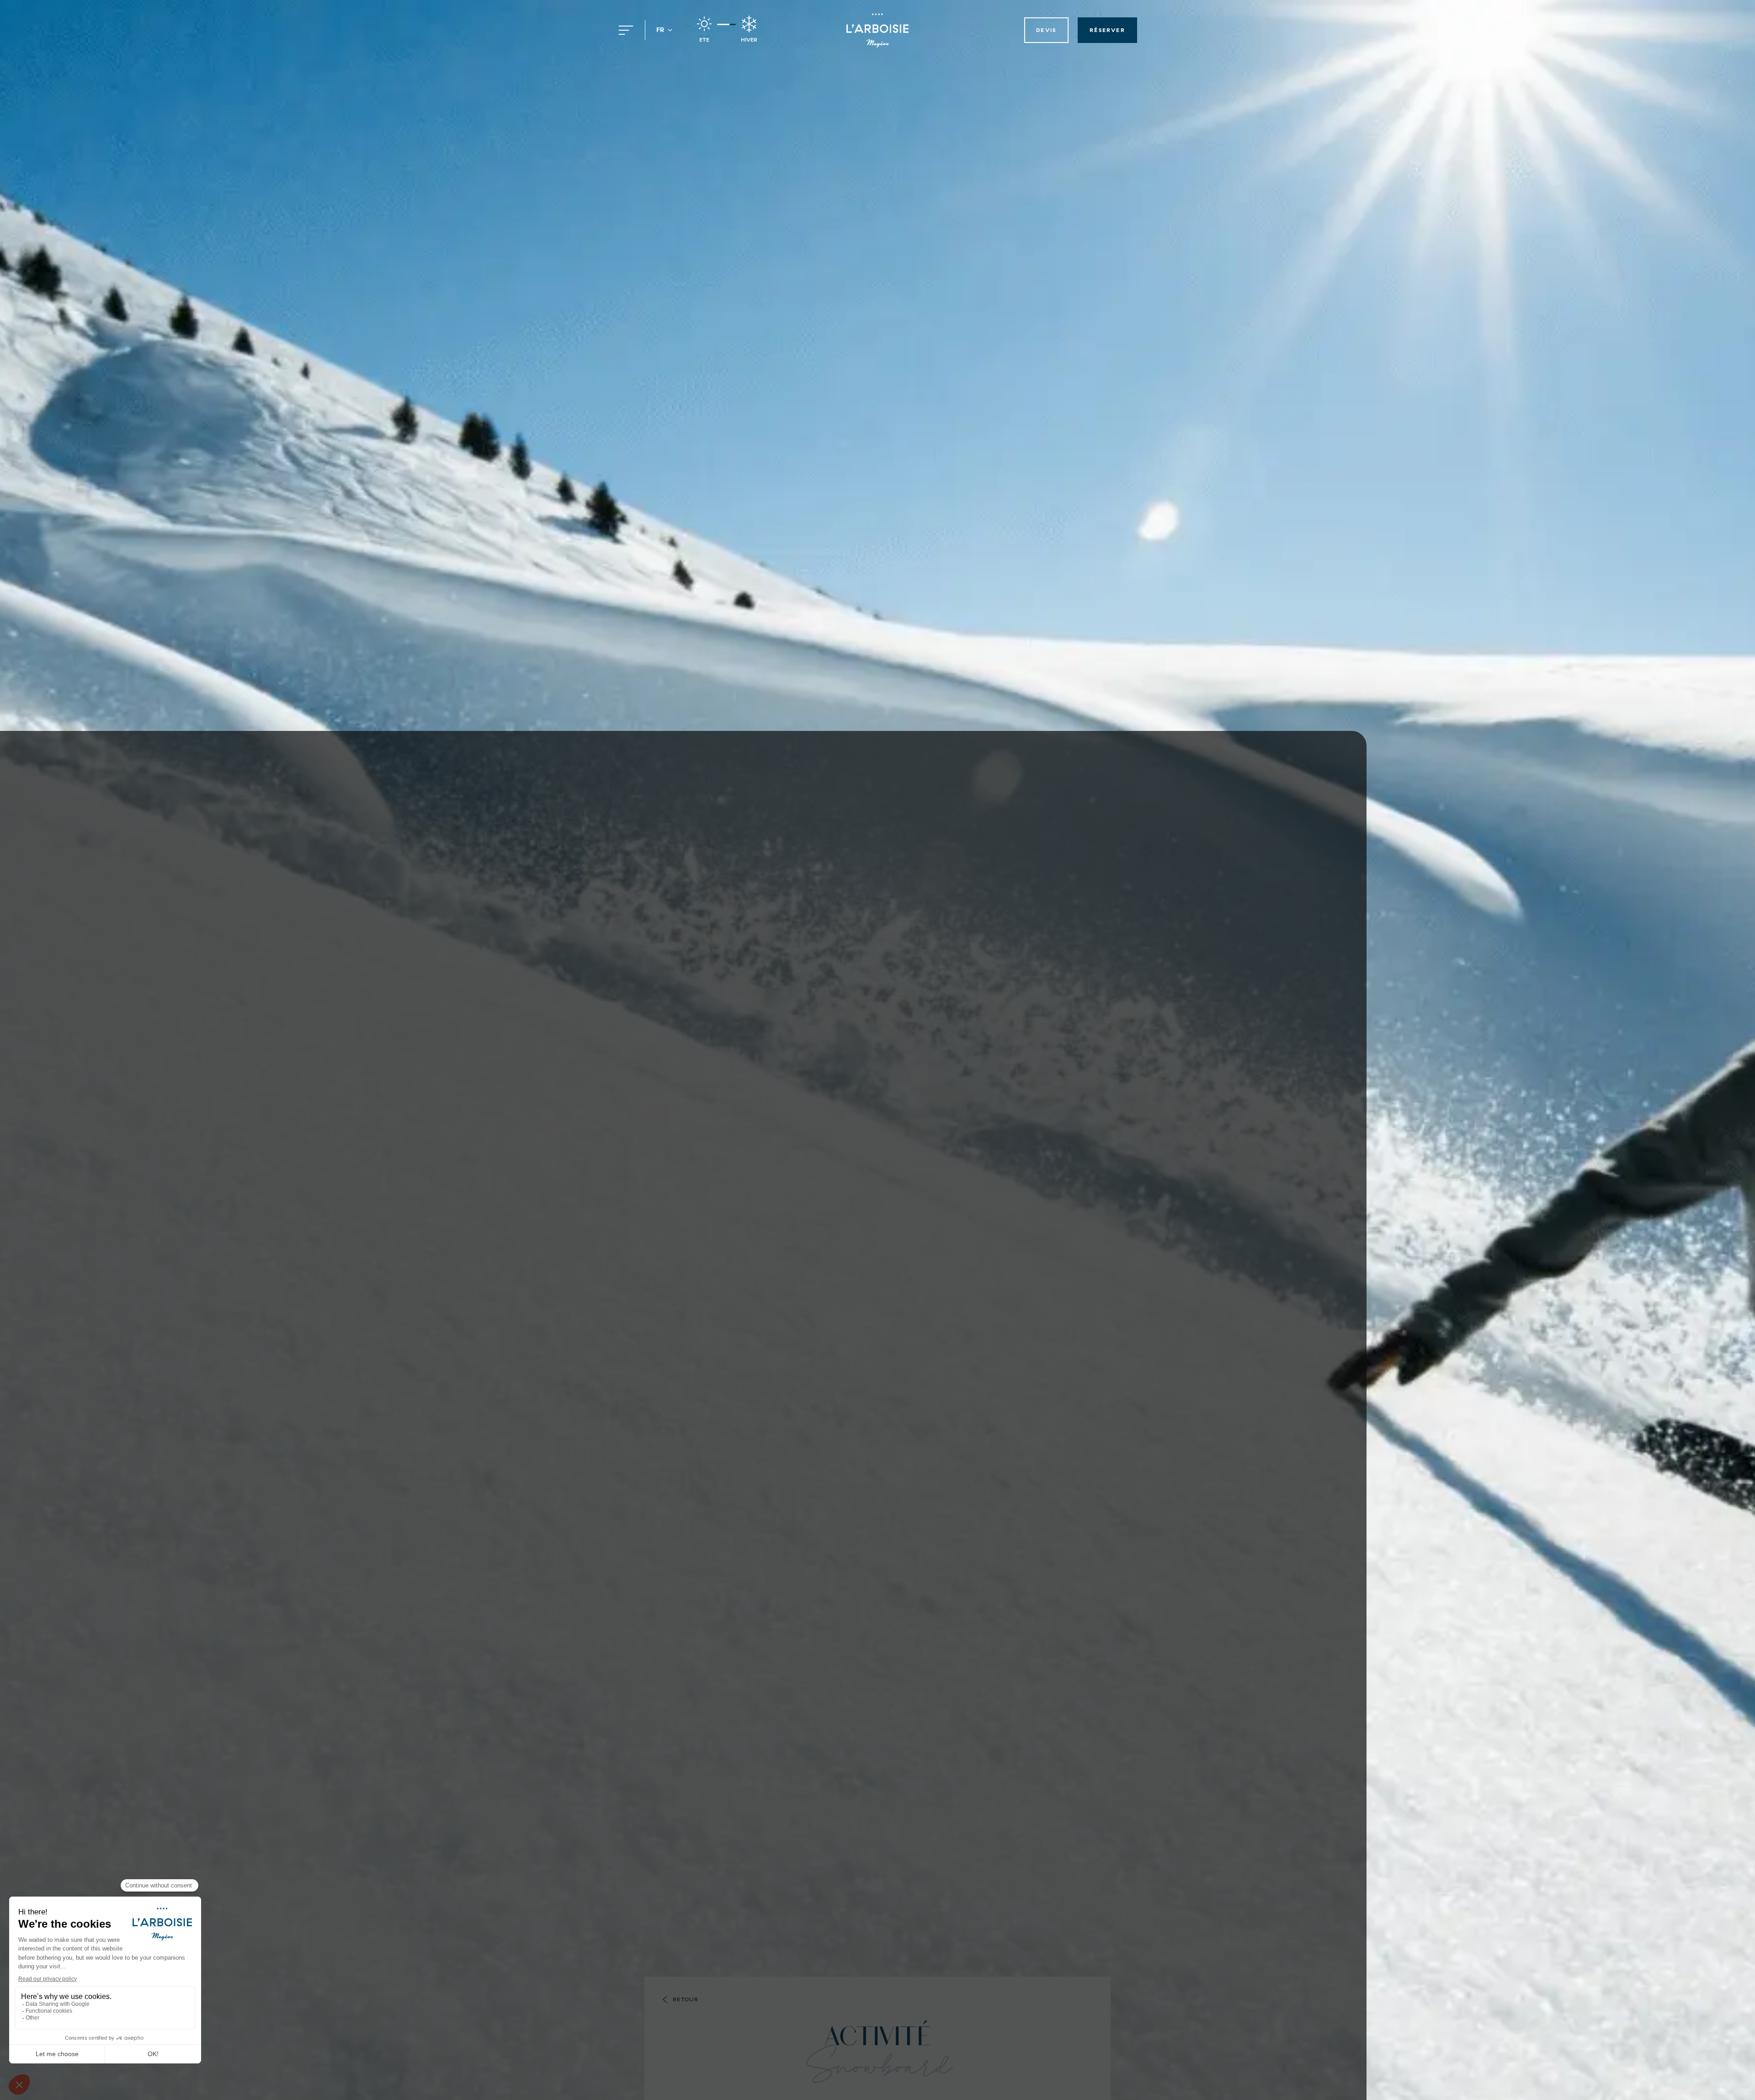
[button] (665, 30)
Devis (1046, 30)
